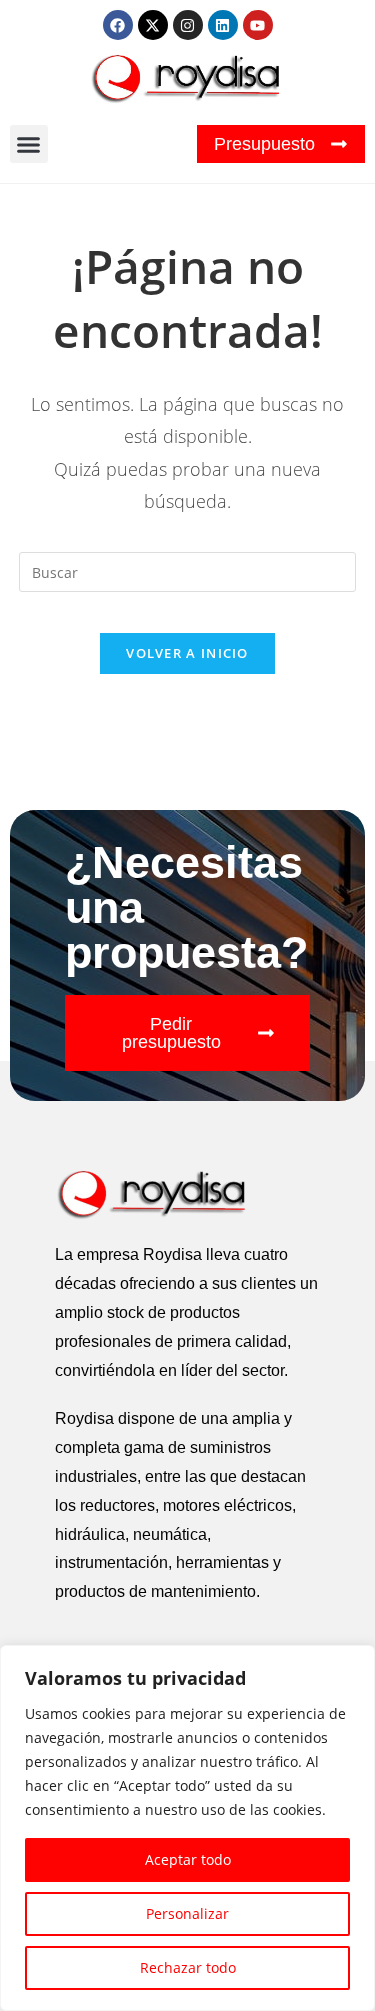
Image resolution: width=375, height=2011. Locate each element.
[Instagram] (188, 25)
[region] (187, 1828)
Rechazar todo (188, 1967)
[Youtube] (258, 25)
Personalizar (187, 1913)
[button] (29, 144)
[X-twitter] (153, 25)
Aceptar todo (188, 1859)
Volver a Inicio (187, 653)
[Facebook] (118, 25)
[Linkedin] (223, 25)
